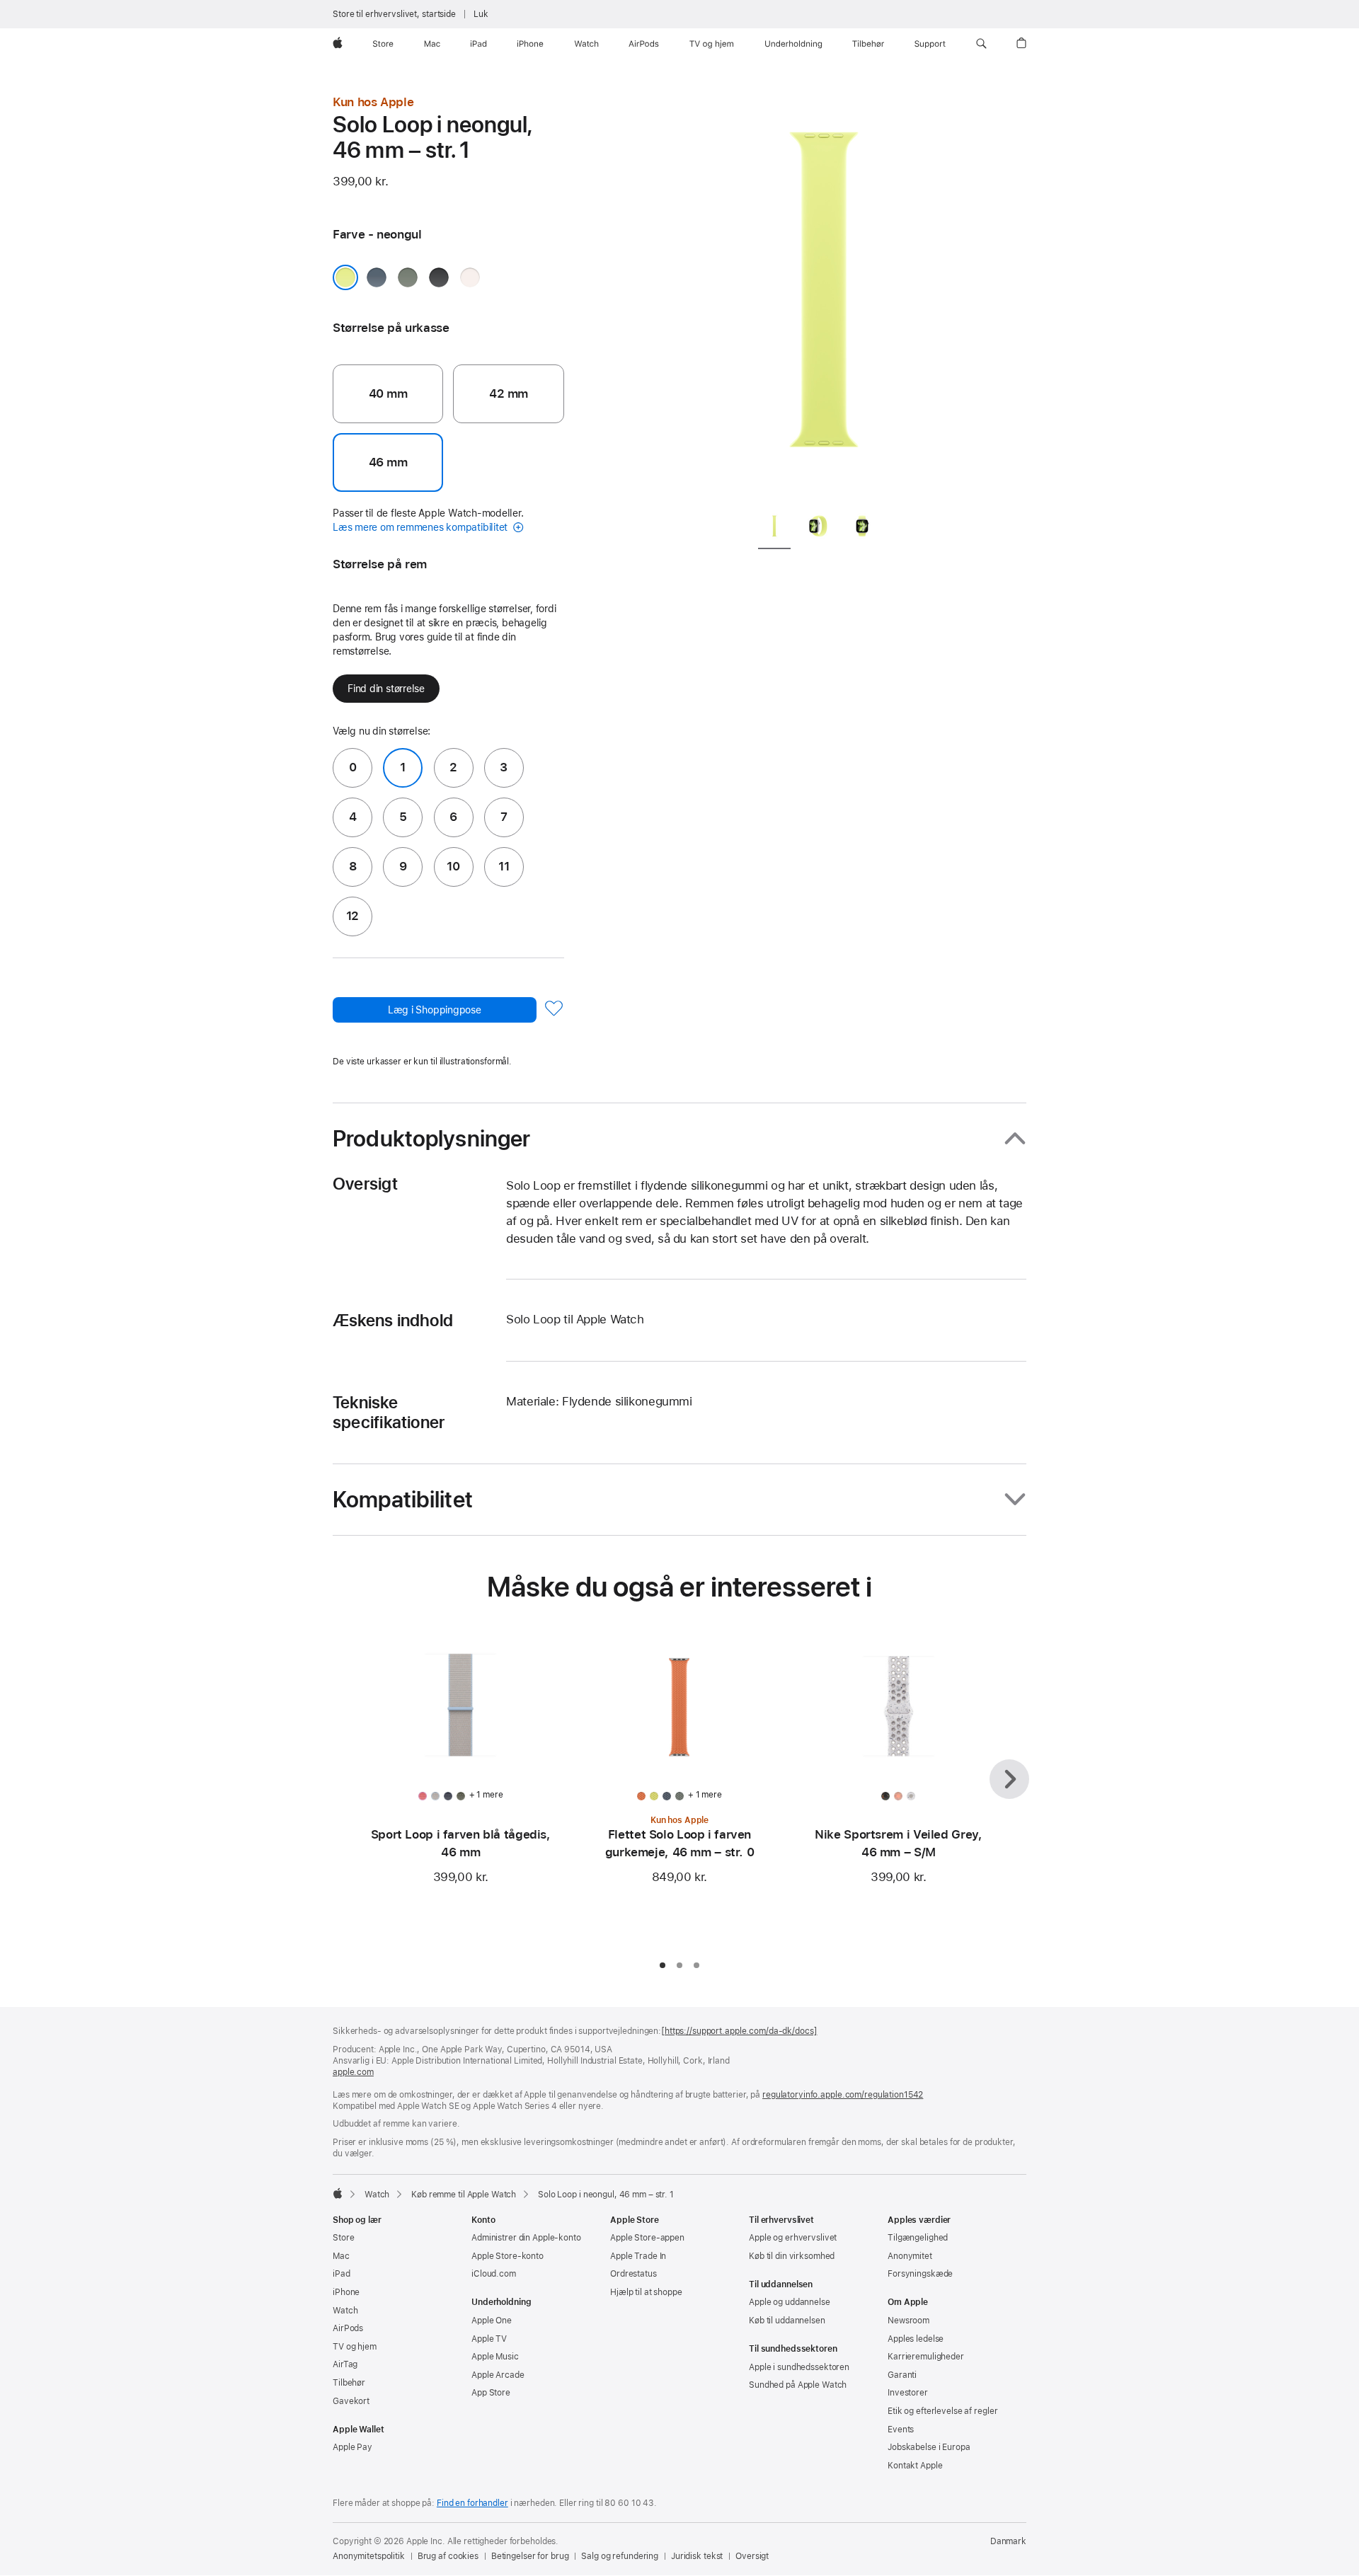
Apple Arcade (498, 2375)
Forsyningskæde (920, 2274)
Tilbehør (349, 2383)
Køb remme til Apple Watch (464, 2195)
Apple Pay (352, 2447)
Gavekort (351, 2401)
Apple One (492, 2321)
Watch (377, 2195)
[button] (981, 44)
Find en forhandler (472, 2503)
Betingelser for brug (530, 2556)
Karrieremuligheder (926, 2357)
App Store (491, 2393)
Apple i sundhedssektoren (799, 2367)
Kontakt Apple (915, 2466)
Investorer (908, 2393)
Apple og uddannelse (790, 2302)
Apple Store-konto (508, 2256)
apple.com (353, 2072)
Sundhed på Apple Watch (798, 2385)
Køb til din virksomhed (792, 2256)
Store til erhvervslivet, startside (394, 14)
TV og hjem (355, 2347)
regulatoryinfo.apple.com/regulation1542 (843, 2095)
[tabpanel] (824, 297)
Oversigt (752, 2556)
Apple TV (489, 2339)
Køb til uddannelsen (787, 2321)
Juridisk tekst (697, 2556)
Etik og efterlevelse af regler (942, 2411)
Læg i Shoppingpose (435, 1010)
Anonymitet (910, 2256)
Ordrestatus (633, 2274)
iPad (342, 2274)
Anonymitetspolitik (369, 2556)
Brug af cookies (448, 2556)
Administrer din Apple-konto (526, 2238)
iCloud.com (494, 2274)
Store (343, 2238)
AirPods (348, 2328)
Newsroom (908, 2321)
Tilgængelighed (918, 2238)
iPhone (346, 2292)
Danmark (1008, 2541)
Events (901, 2430)
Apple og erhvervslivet (793, 2238)
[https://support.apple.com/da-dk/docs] (739, 2031)
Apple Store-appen (647, 2238)
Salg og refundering (620, 2556)
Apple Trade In (638, 2256)
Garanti (902, 2375)
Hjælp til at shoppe (646, 2292)
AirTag (345, 2364)
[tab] (774, 529)
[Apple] (338, 2193)
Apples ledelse (916, 2339)
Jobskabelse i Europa (929, 2447)
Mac (341, 2256)
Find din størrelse (386, 689)
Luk (481, 14)
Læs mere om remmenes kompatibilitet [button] (422, 527)
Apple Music (495, 2357)
